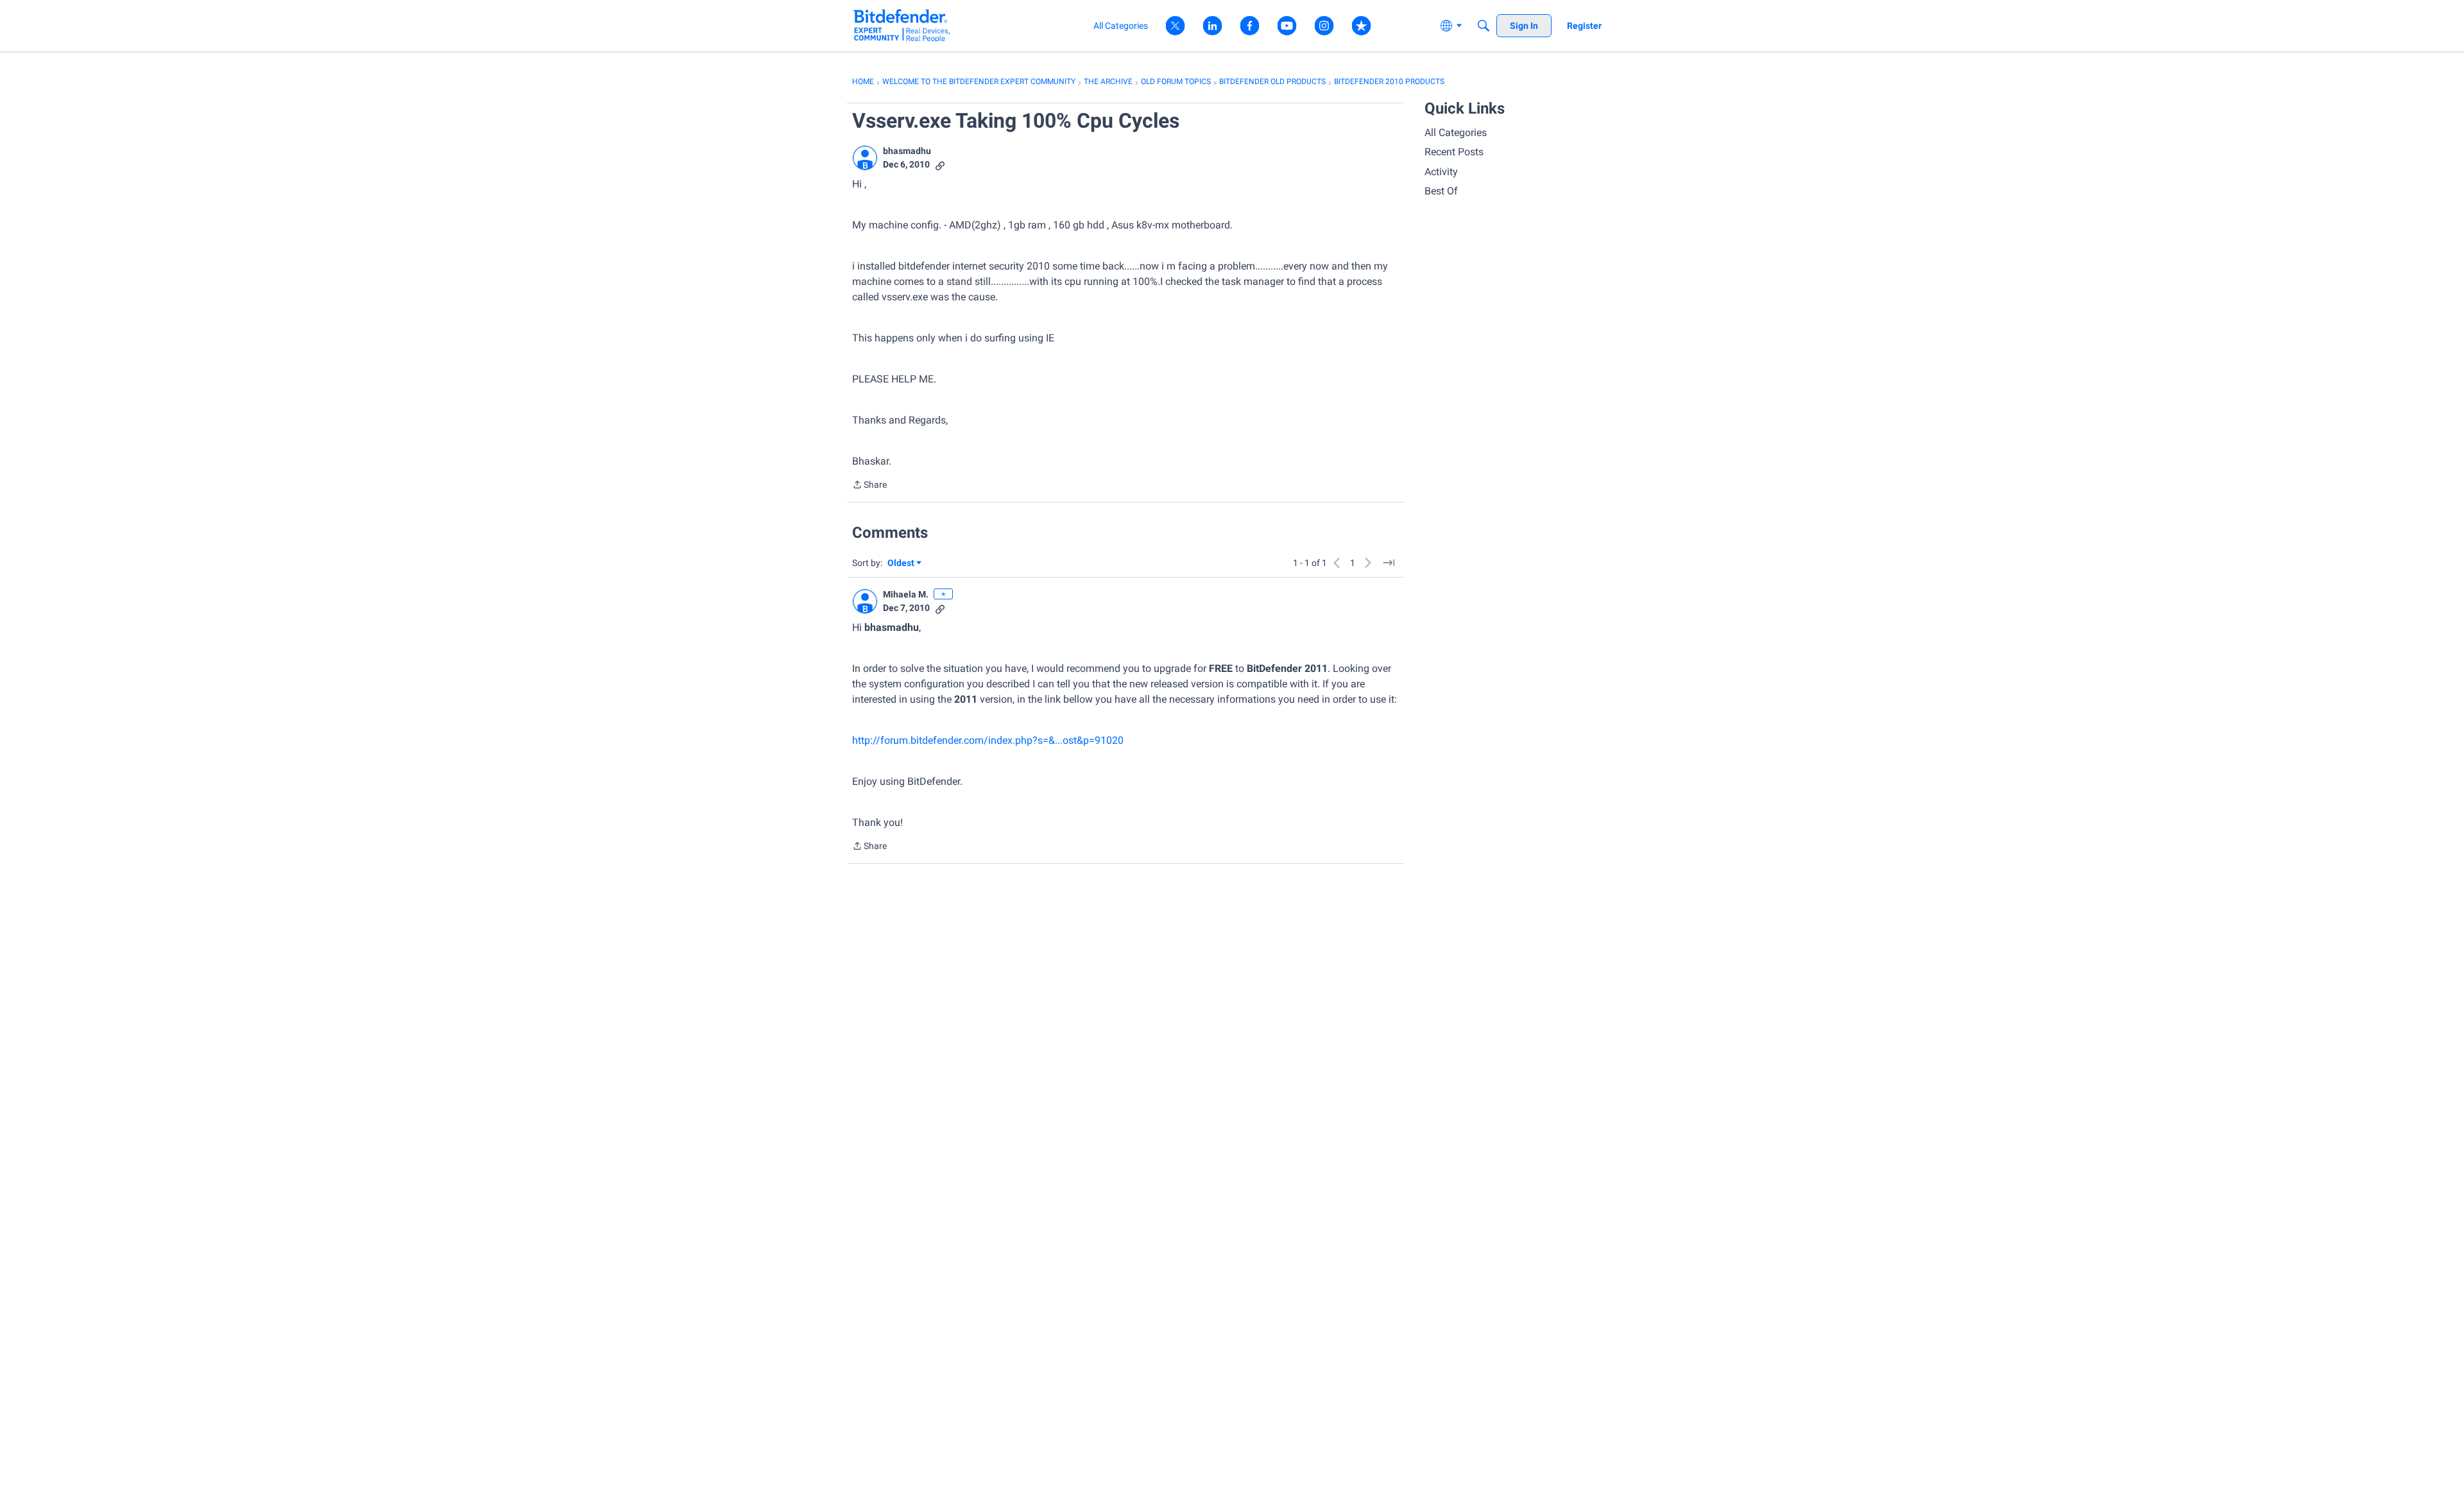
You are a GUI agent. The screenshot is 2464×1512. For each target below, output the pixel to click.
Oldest (902, 564)
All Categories (1456, 133)
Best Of (1441, 191)
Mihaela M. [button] (906, 594)
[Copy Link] (940, 165)
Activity (1441, 172)
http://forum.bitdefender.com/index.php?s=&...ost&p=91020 (988, 740)
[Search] (1484, 26)
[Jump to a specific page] (1389, 563)
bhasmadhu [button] (907, 151)
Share (869, 486)
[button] (865, 158)
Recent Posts (1454, 152)
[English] (902, 25)
